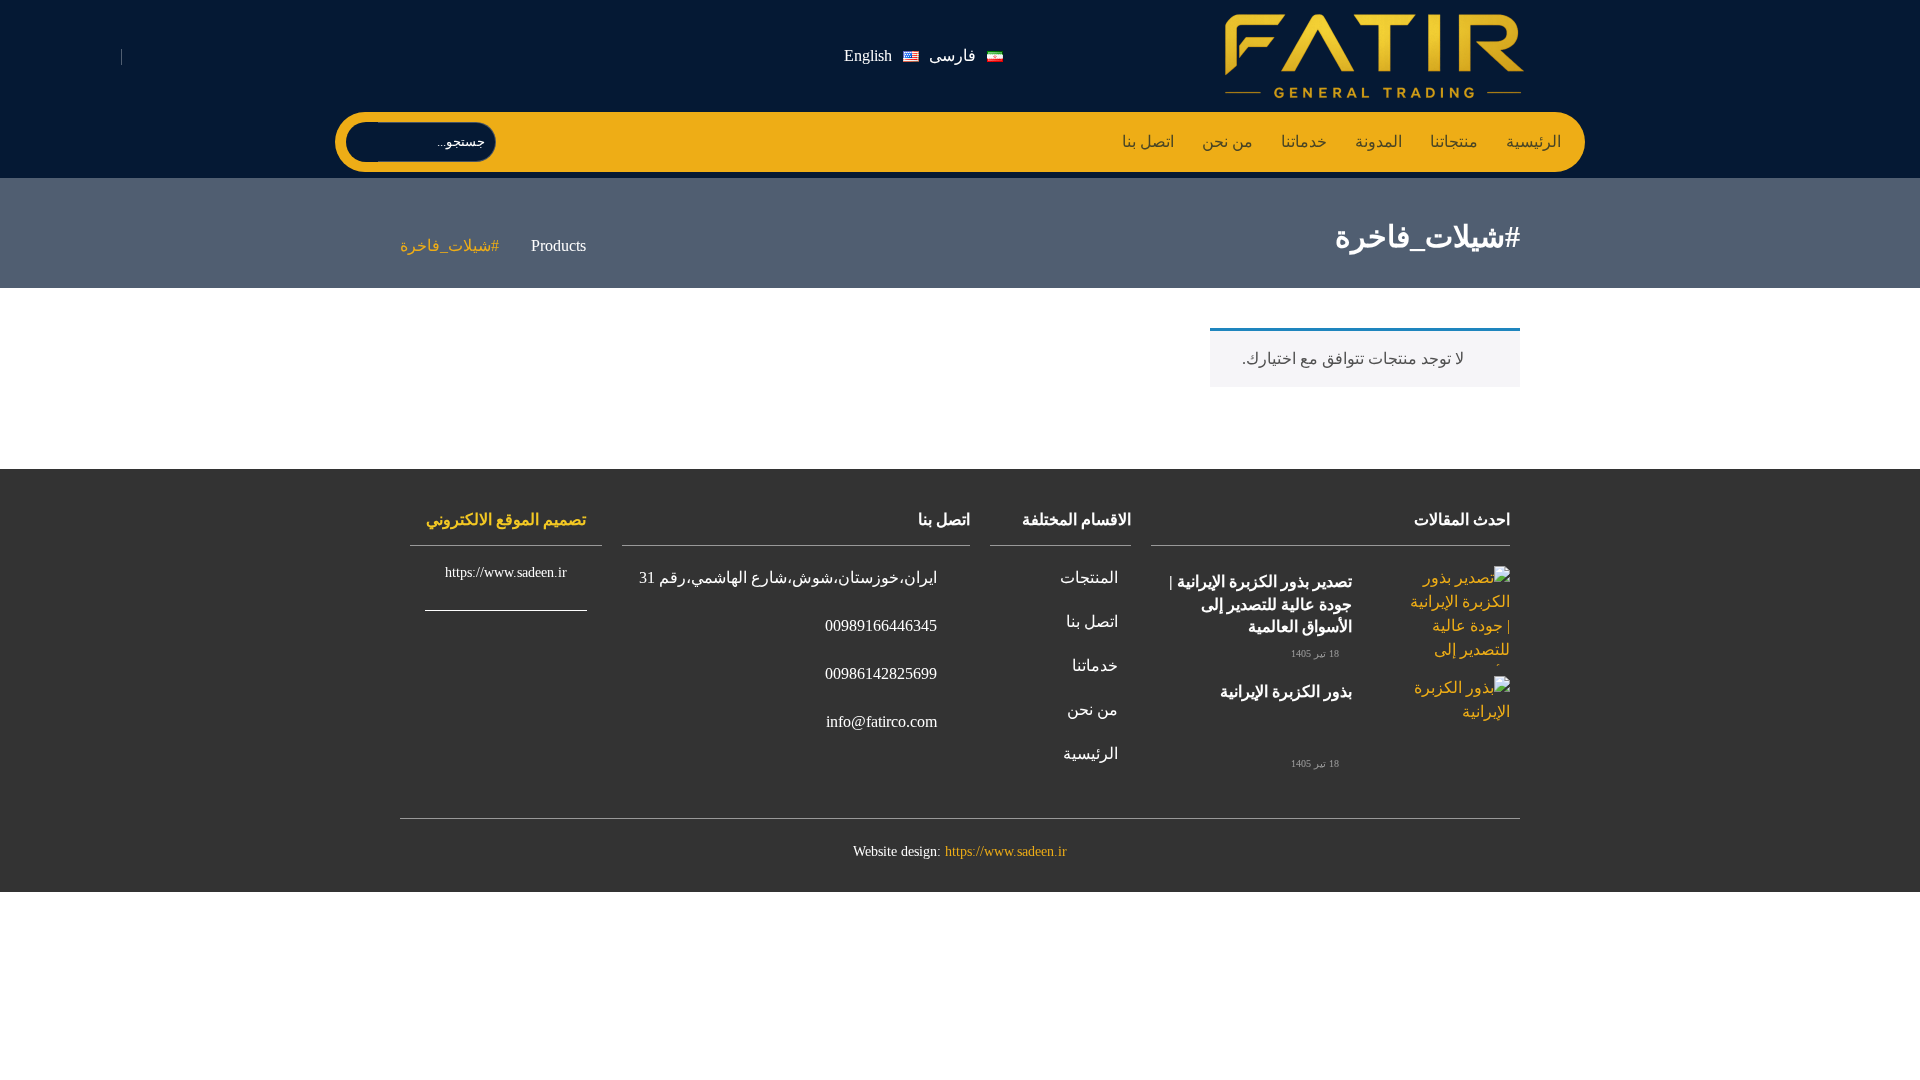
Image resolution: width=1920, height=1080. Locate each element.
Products (558, 245)
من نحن (1227, 141)
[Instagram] (342, 56)
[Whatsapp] (295, 56)
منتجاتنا (1454, 141)
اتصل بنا (1148, 141)
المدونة (1378, 141)
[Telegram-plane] (389, 56)
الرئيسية (1533, 141)
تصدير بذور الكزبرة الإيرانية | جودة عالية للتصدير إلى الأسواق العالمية (1260, 604)
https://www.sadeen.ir (1006, 851)
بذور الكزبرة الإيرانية (1286, 691)
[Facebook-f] (436, 56)
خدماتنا (1304, 141)
